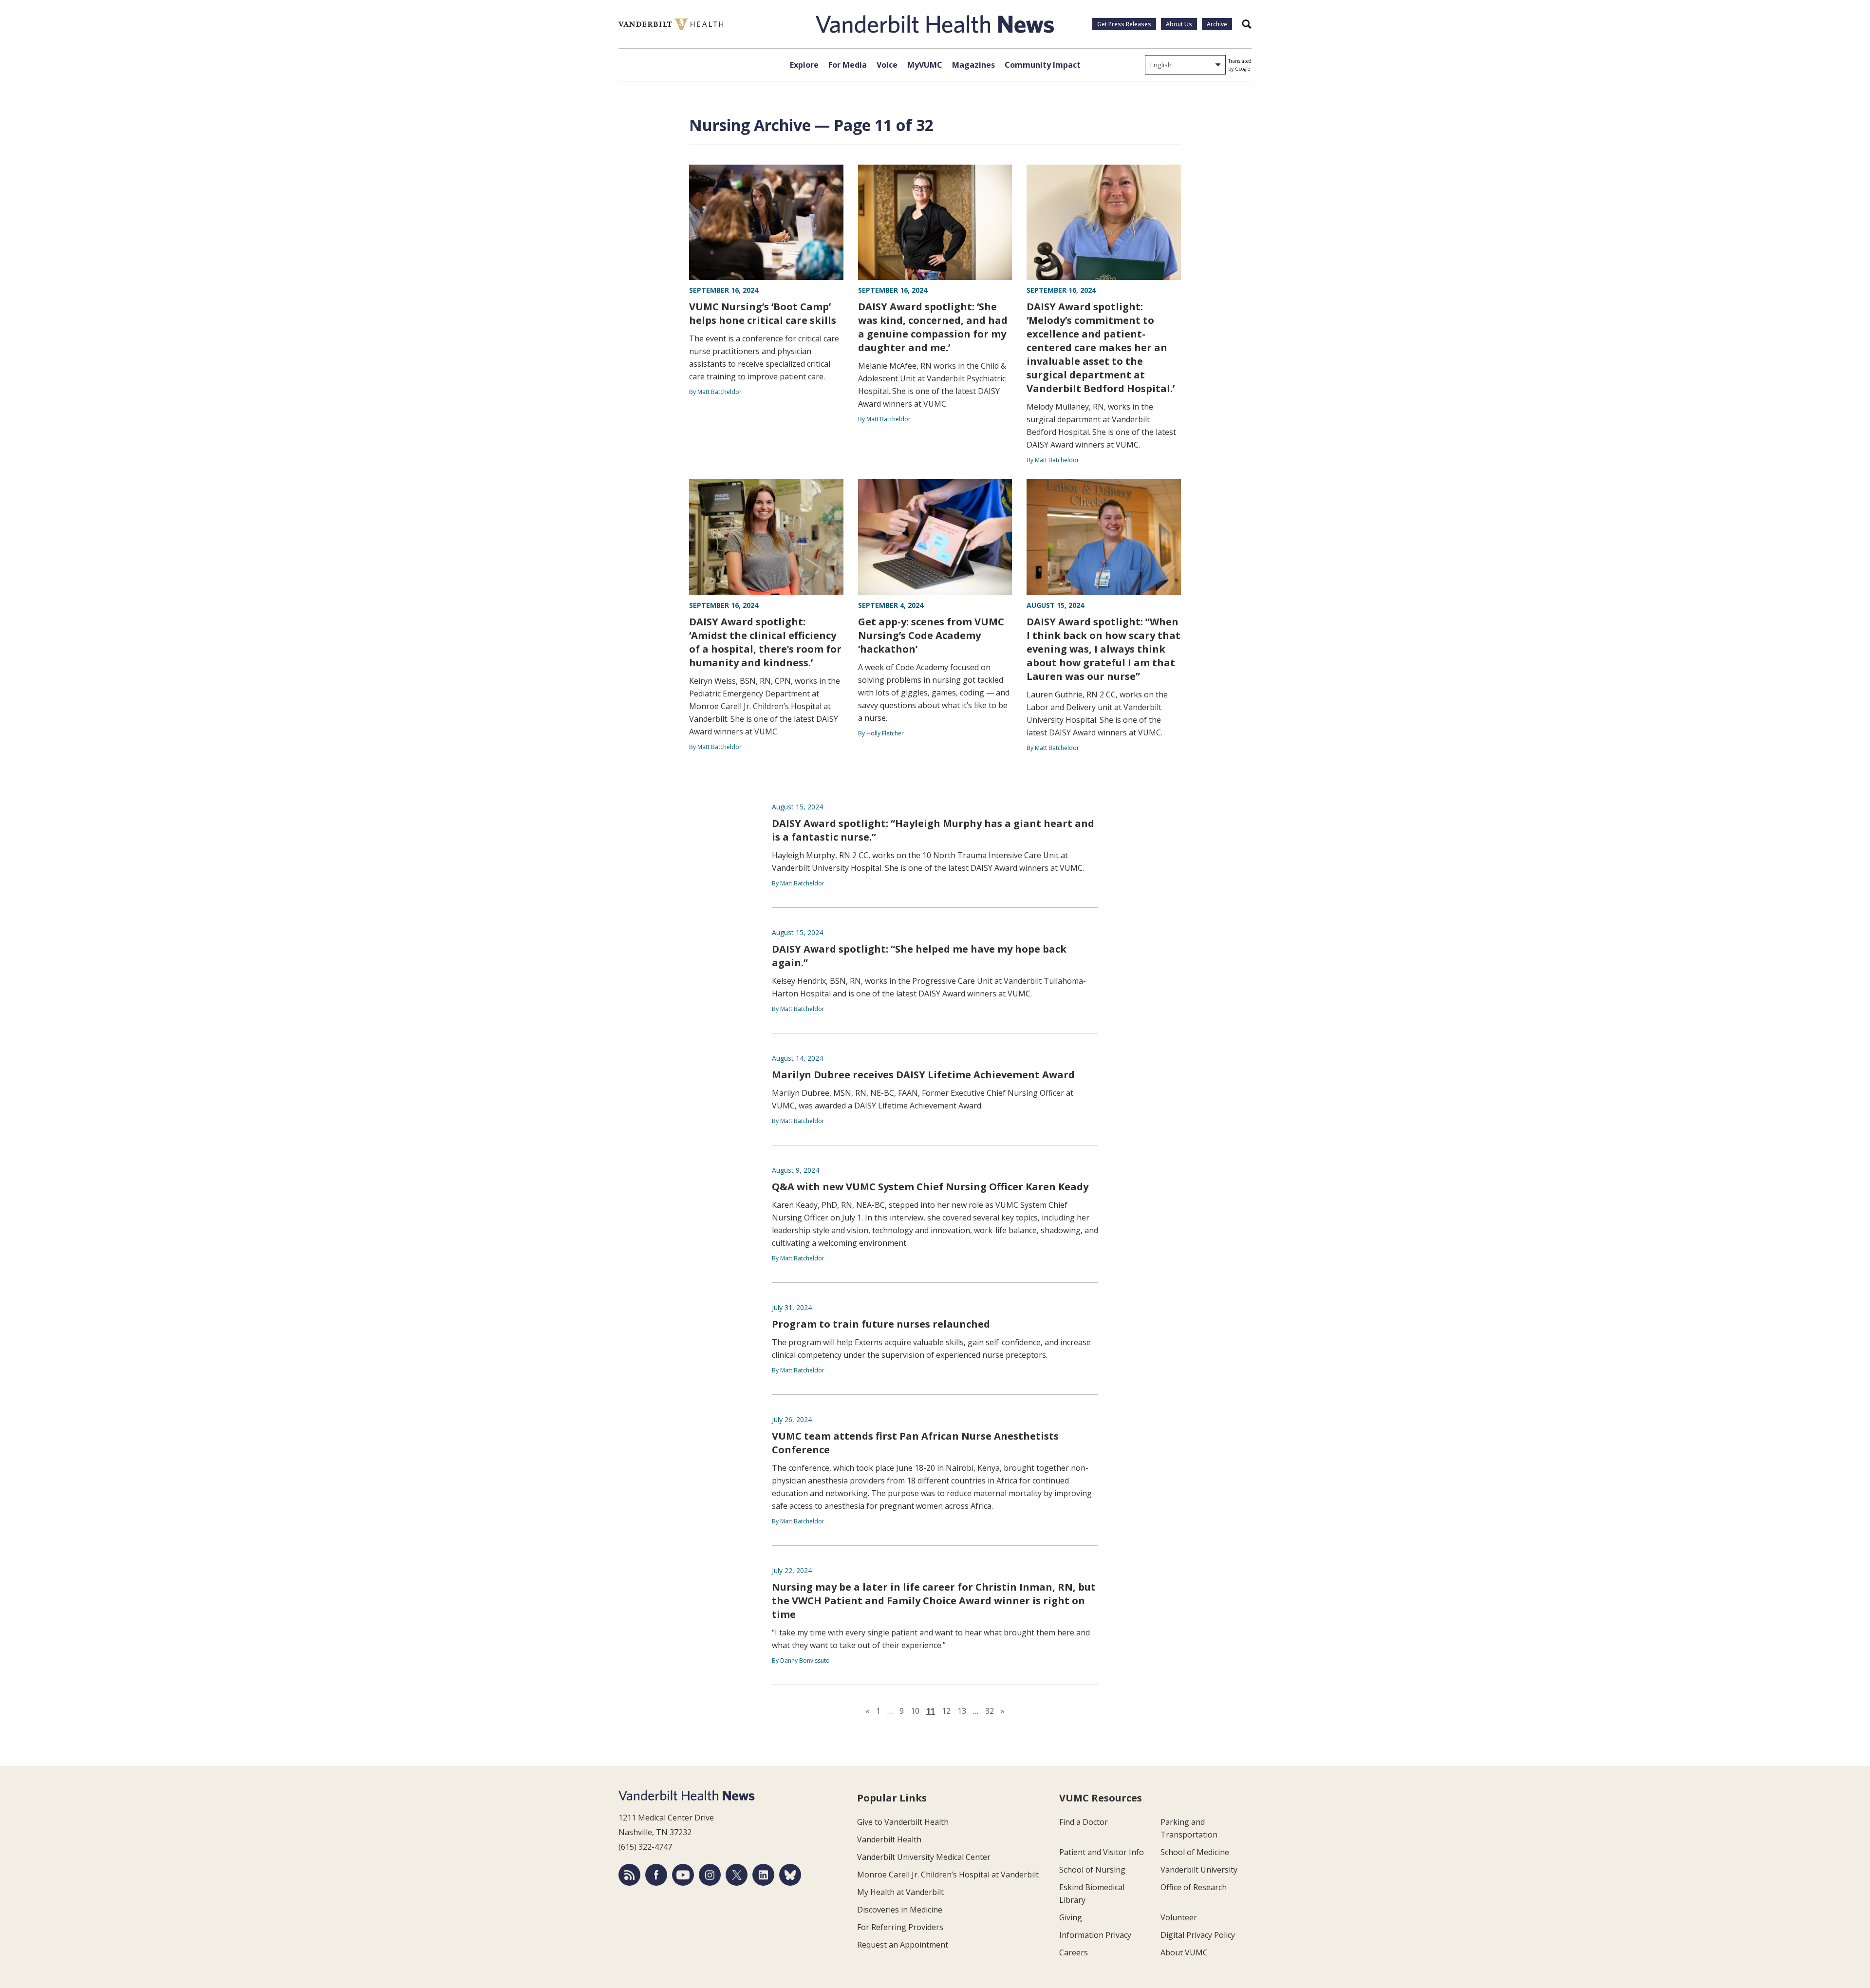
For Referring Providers (900, 1927)
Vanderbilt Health (889, 1839)
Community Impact (1043, 65)
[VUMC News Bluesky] (790, 1875)
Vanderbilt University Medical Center (924, 1857)
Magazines (973, 65)
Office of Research (1194, 1887)
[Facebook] (656, 1875)
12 (946, 1711)
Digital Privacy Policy (1198, 1935)
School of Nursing (1092, 1870)
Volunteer (1179, 1917)
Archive (1217, 24)
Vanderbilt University (1199, 1870)
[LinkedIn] (763, 1875)
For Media (848, 65)
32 (990, 1711)
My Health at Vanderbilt (900, 1892)
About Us (1179, 24)
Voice (887, 65)
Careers (1074, 1952)
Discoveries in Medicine (900, 1910)
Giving (1071, 1917)
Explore (804, 65)
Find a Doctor (1084, 1822)
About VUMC (1184, 1952)
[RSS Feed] (629, 1875)
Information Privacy (1095, 1935)
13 (962, 1711)
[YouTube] (683, 1875)
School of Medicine (1195, 1852)
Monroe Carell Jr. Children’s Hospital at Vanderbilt (948, 1875)
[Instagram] (710, 1875)
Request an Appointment (903, 1945)
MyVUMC (925, 65)
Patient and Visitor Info (1102, 1852)
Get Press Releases (1124, 24)
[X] (737, 1875)
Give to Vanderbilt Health (903, 1822)
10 (915, 1711)
